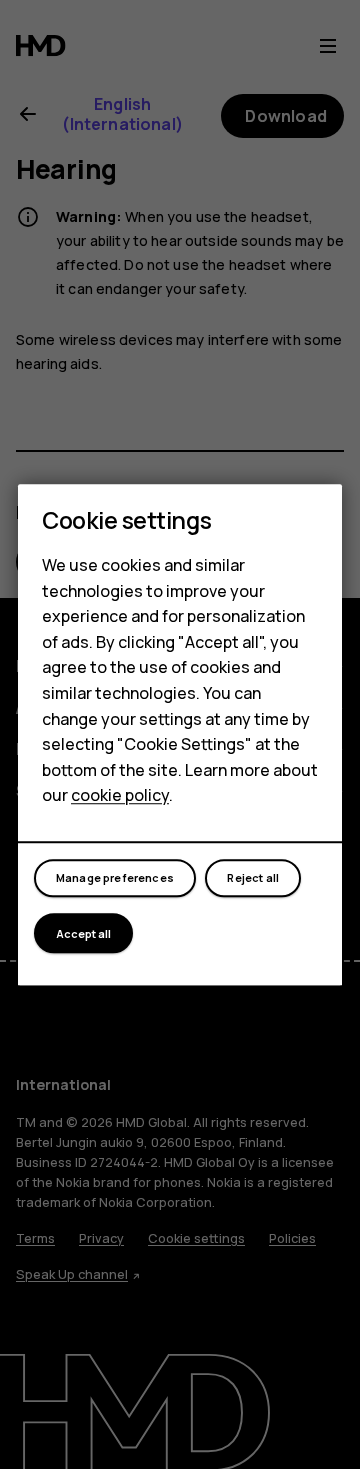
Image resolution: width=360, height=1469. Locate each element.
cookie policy (120, 796)
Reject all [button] (253, 878)
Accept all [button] (83, 933)
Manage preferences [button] (115, 878)
